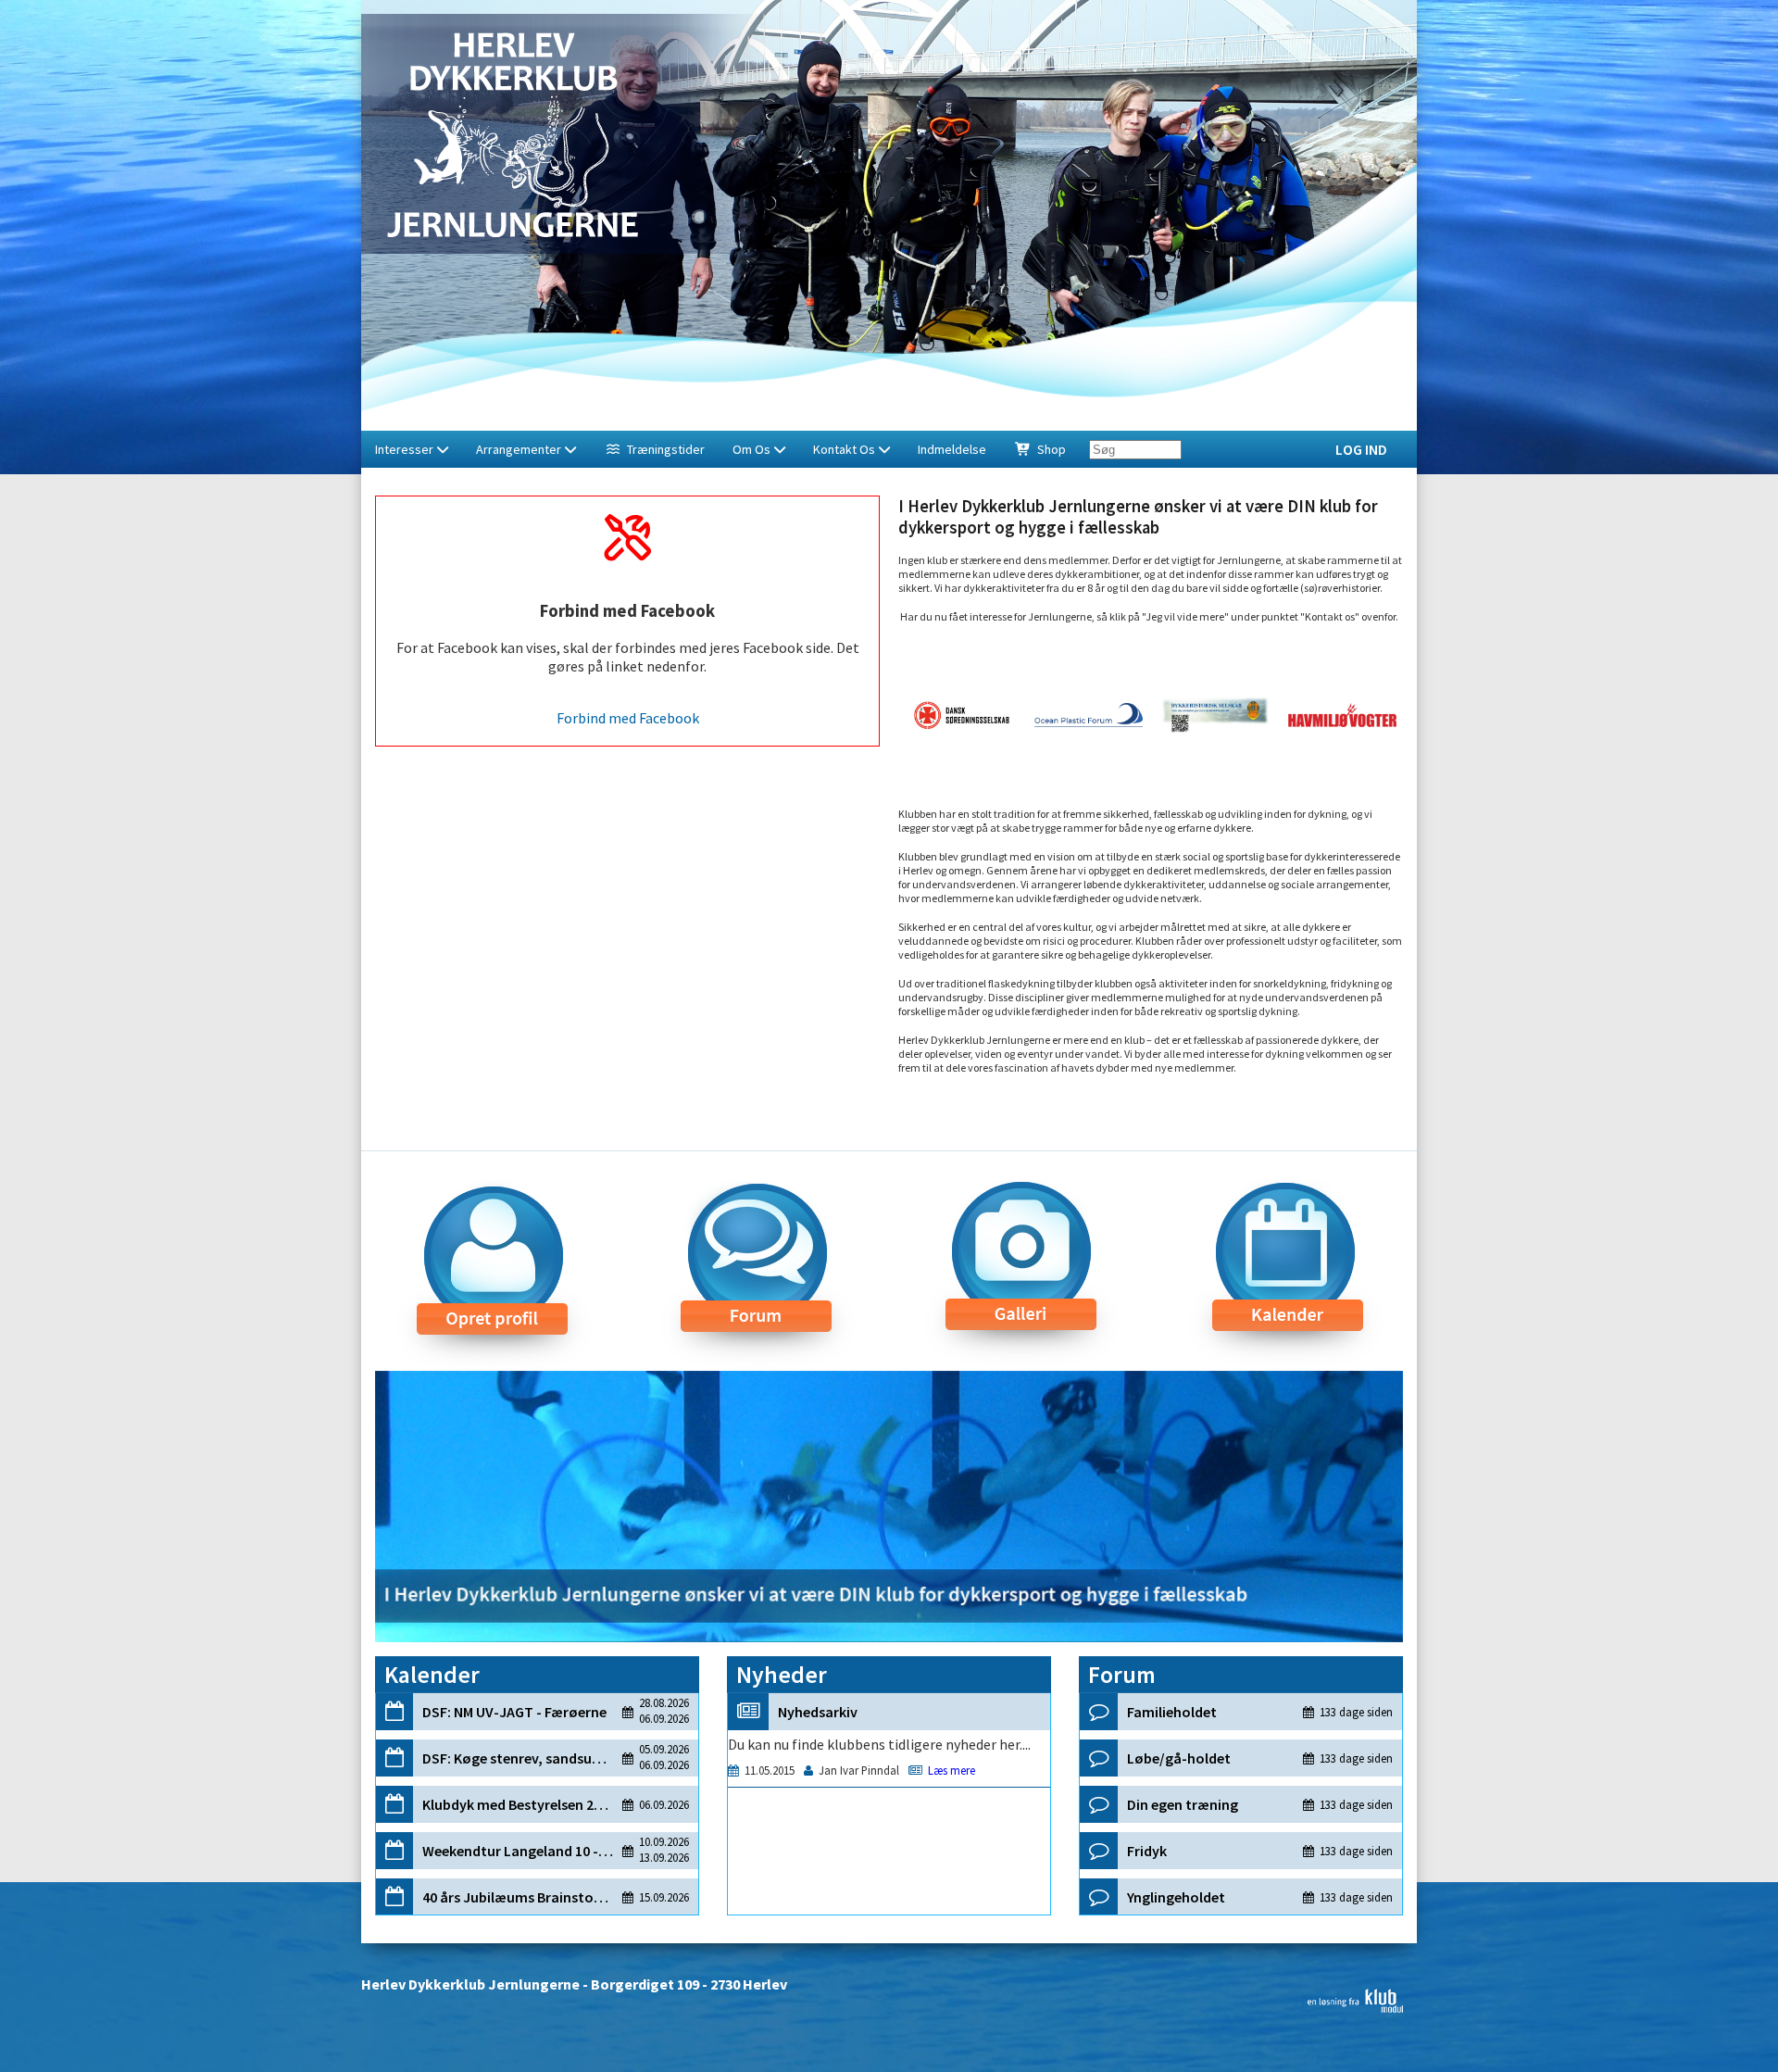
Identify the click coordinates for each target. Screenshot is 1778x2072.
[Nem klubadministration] (1355, 2007)
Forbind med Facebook (628, 718)
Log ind (1361, 449)
